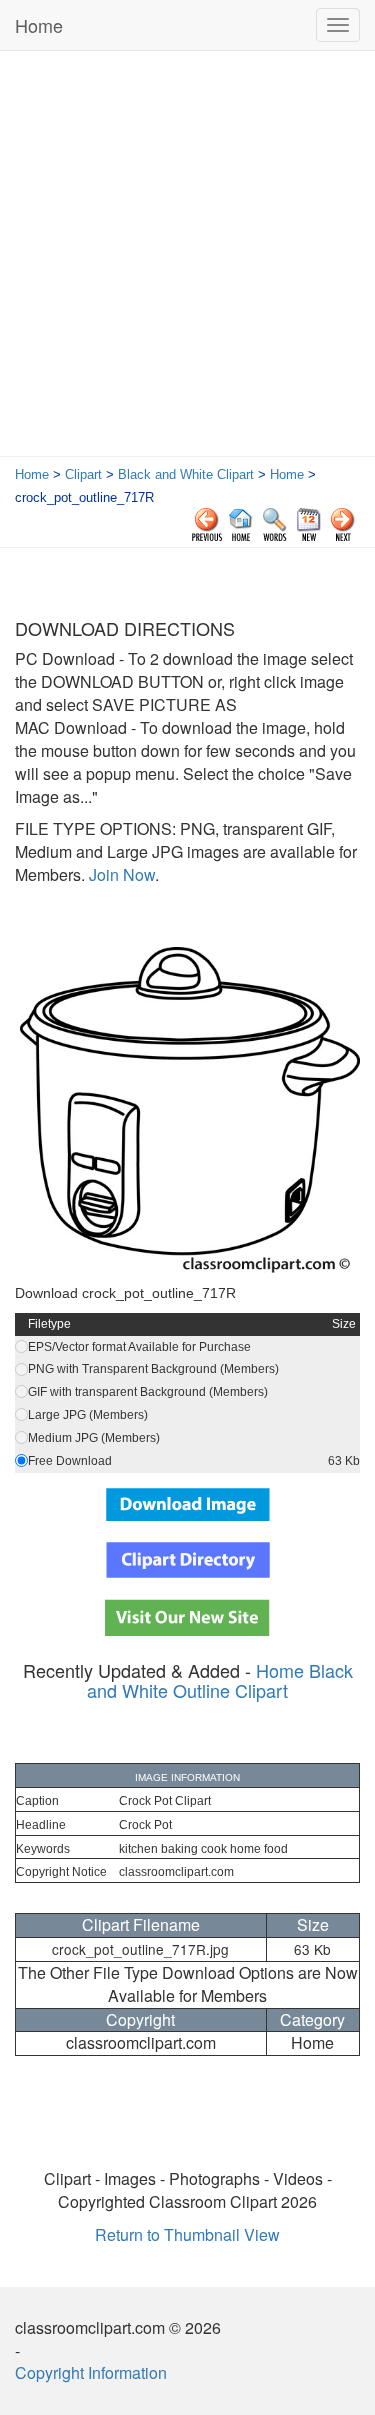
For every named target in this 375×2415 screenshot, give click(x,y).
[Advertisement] (187, 258)
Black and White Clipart (186, 474)
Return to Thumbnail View (187, 2234)
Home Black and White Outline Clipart (220, 1680)
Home (39, 25)
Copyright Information (91, 2372)
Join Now (120, 874)
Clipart (83, 474)
